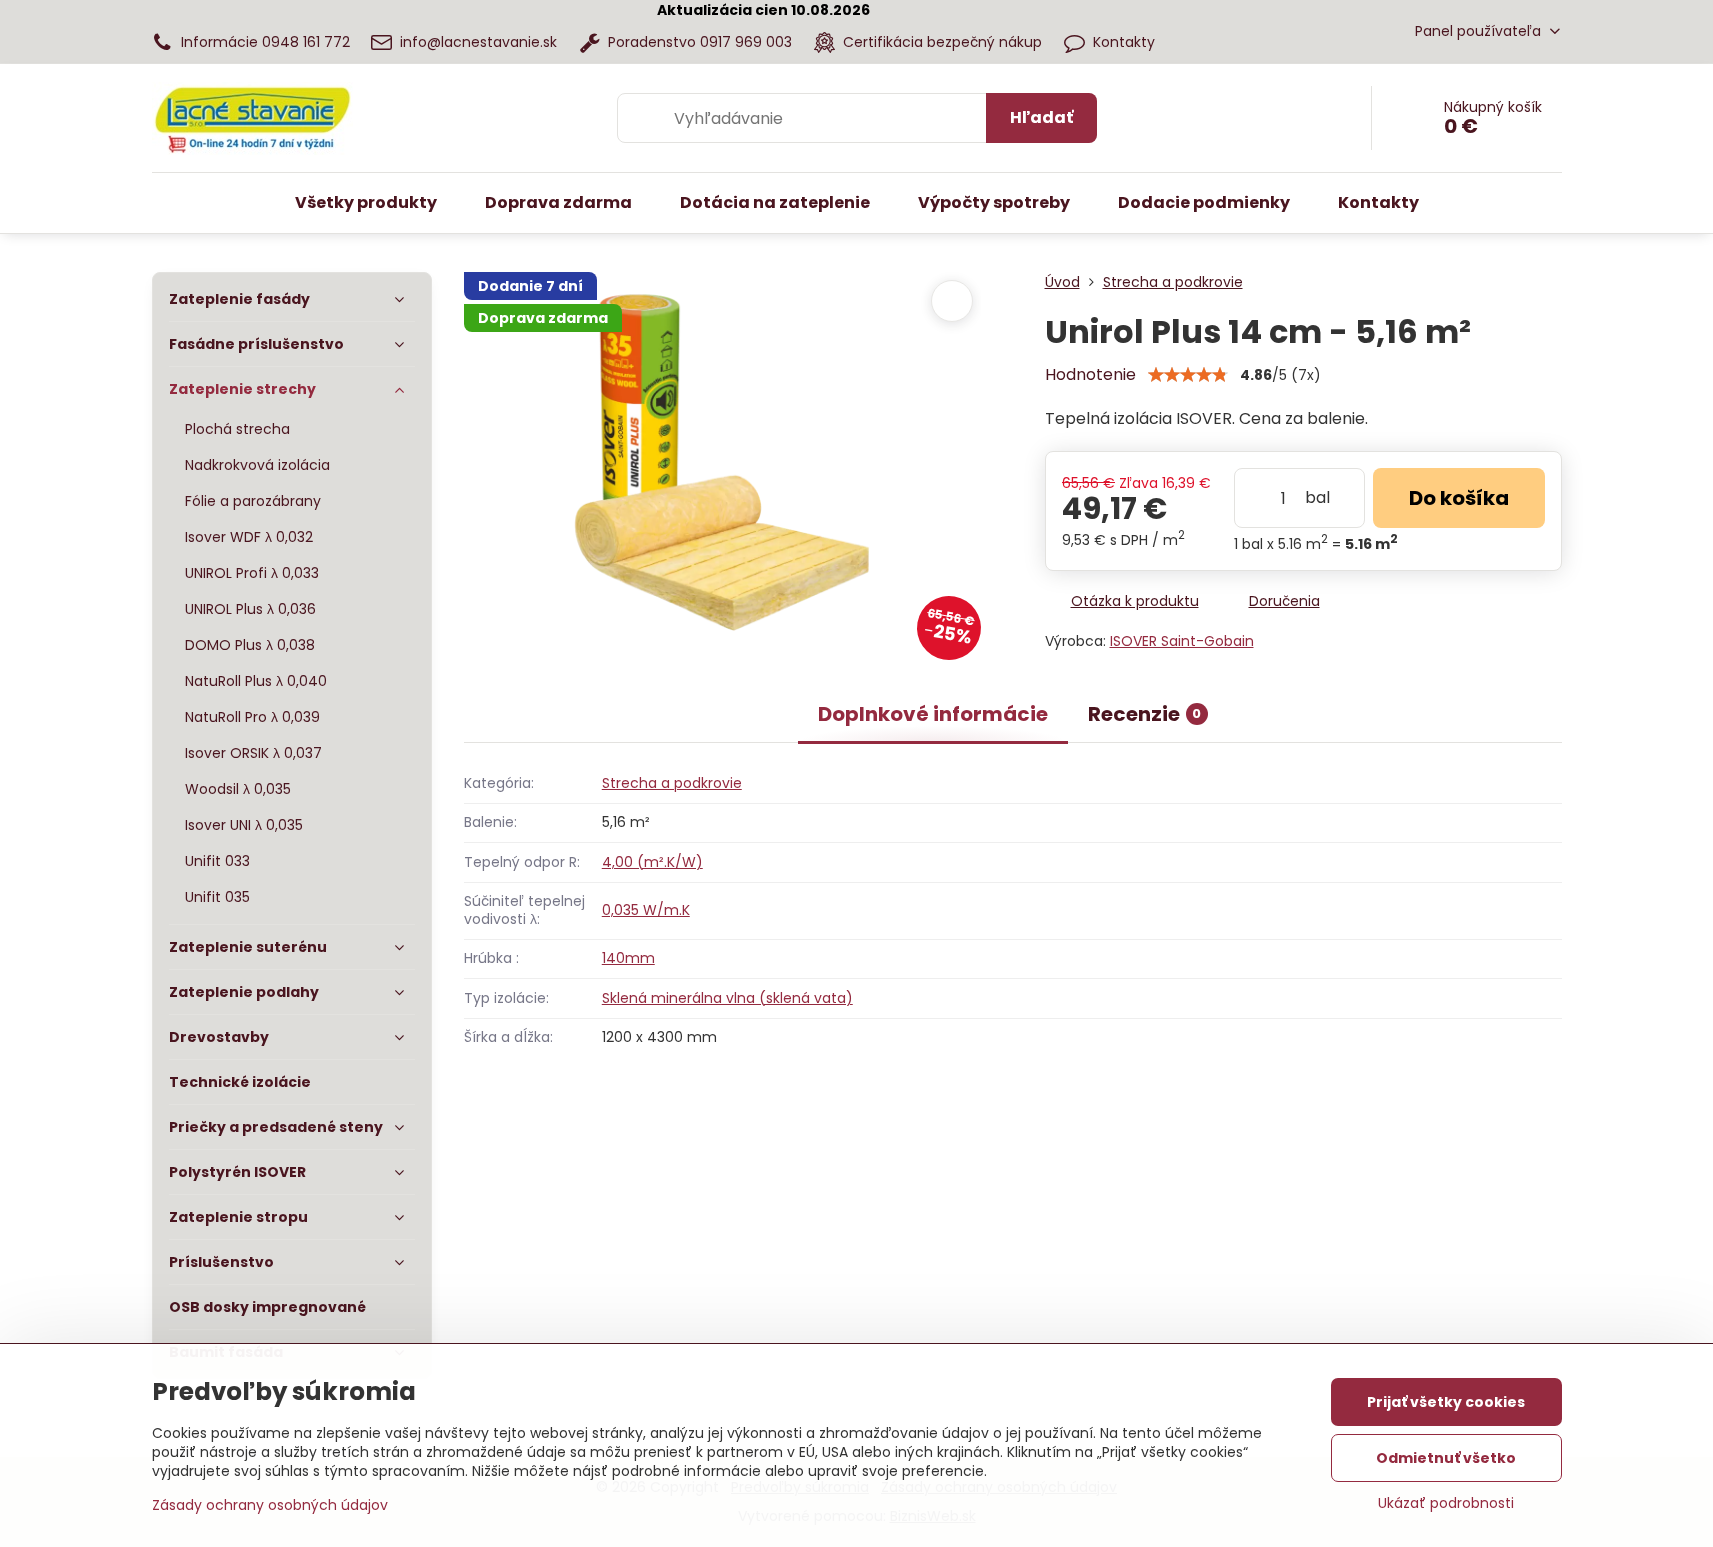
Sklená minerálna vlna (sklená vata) (727, 998)
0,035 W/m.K (646, 910)
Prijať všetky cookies (1446, 1402)
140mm (628, 958)
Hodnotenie (1090, 374)
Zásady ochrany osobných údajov (270, 1505)
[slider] (1188, 375)
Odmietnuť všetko (1446, 1458)
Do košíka (1459, 498)
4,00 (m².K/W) (652, 862)
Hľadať (1041, 117)
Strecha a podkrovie (672, 783)
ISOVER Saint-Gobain (1182, 641)
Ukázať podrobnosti (1446, 1503)
